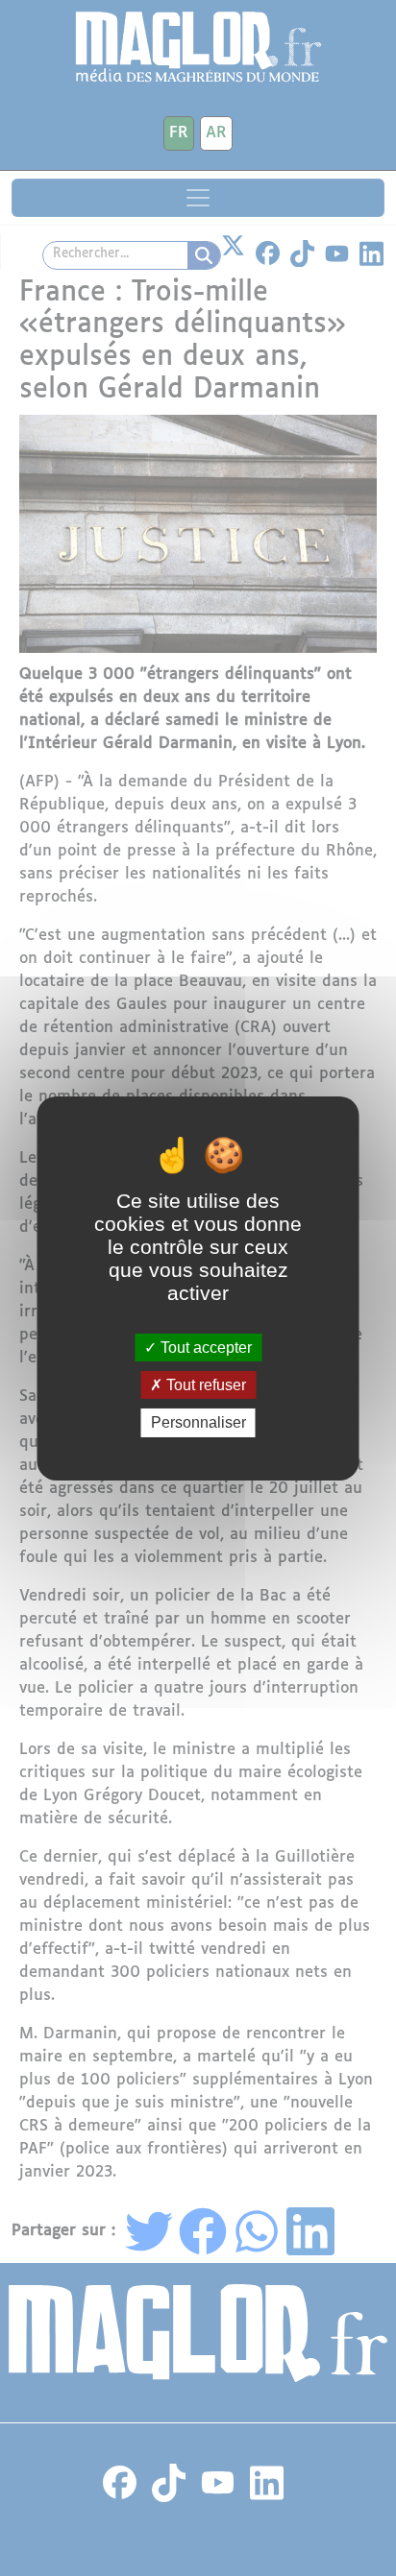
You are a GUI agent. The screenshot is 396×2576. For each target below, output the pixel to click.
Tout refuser (204, 1385)
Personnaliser (198, 1422)
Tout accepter (204, 1348)
